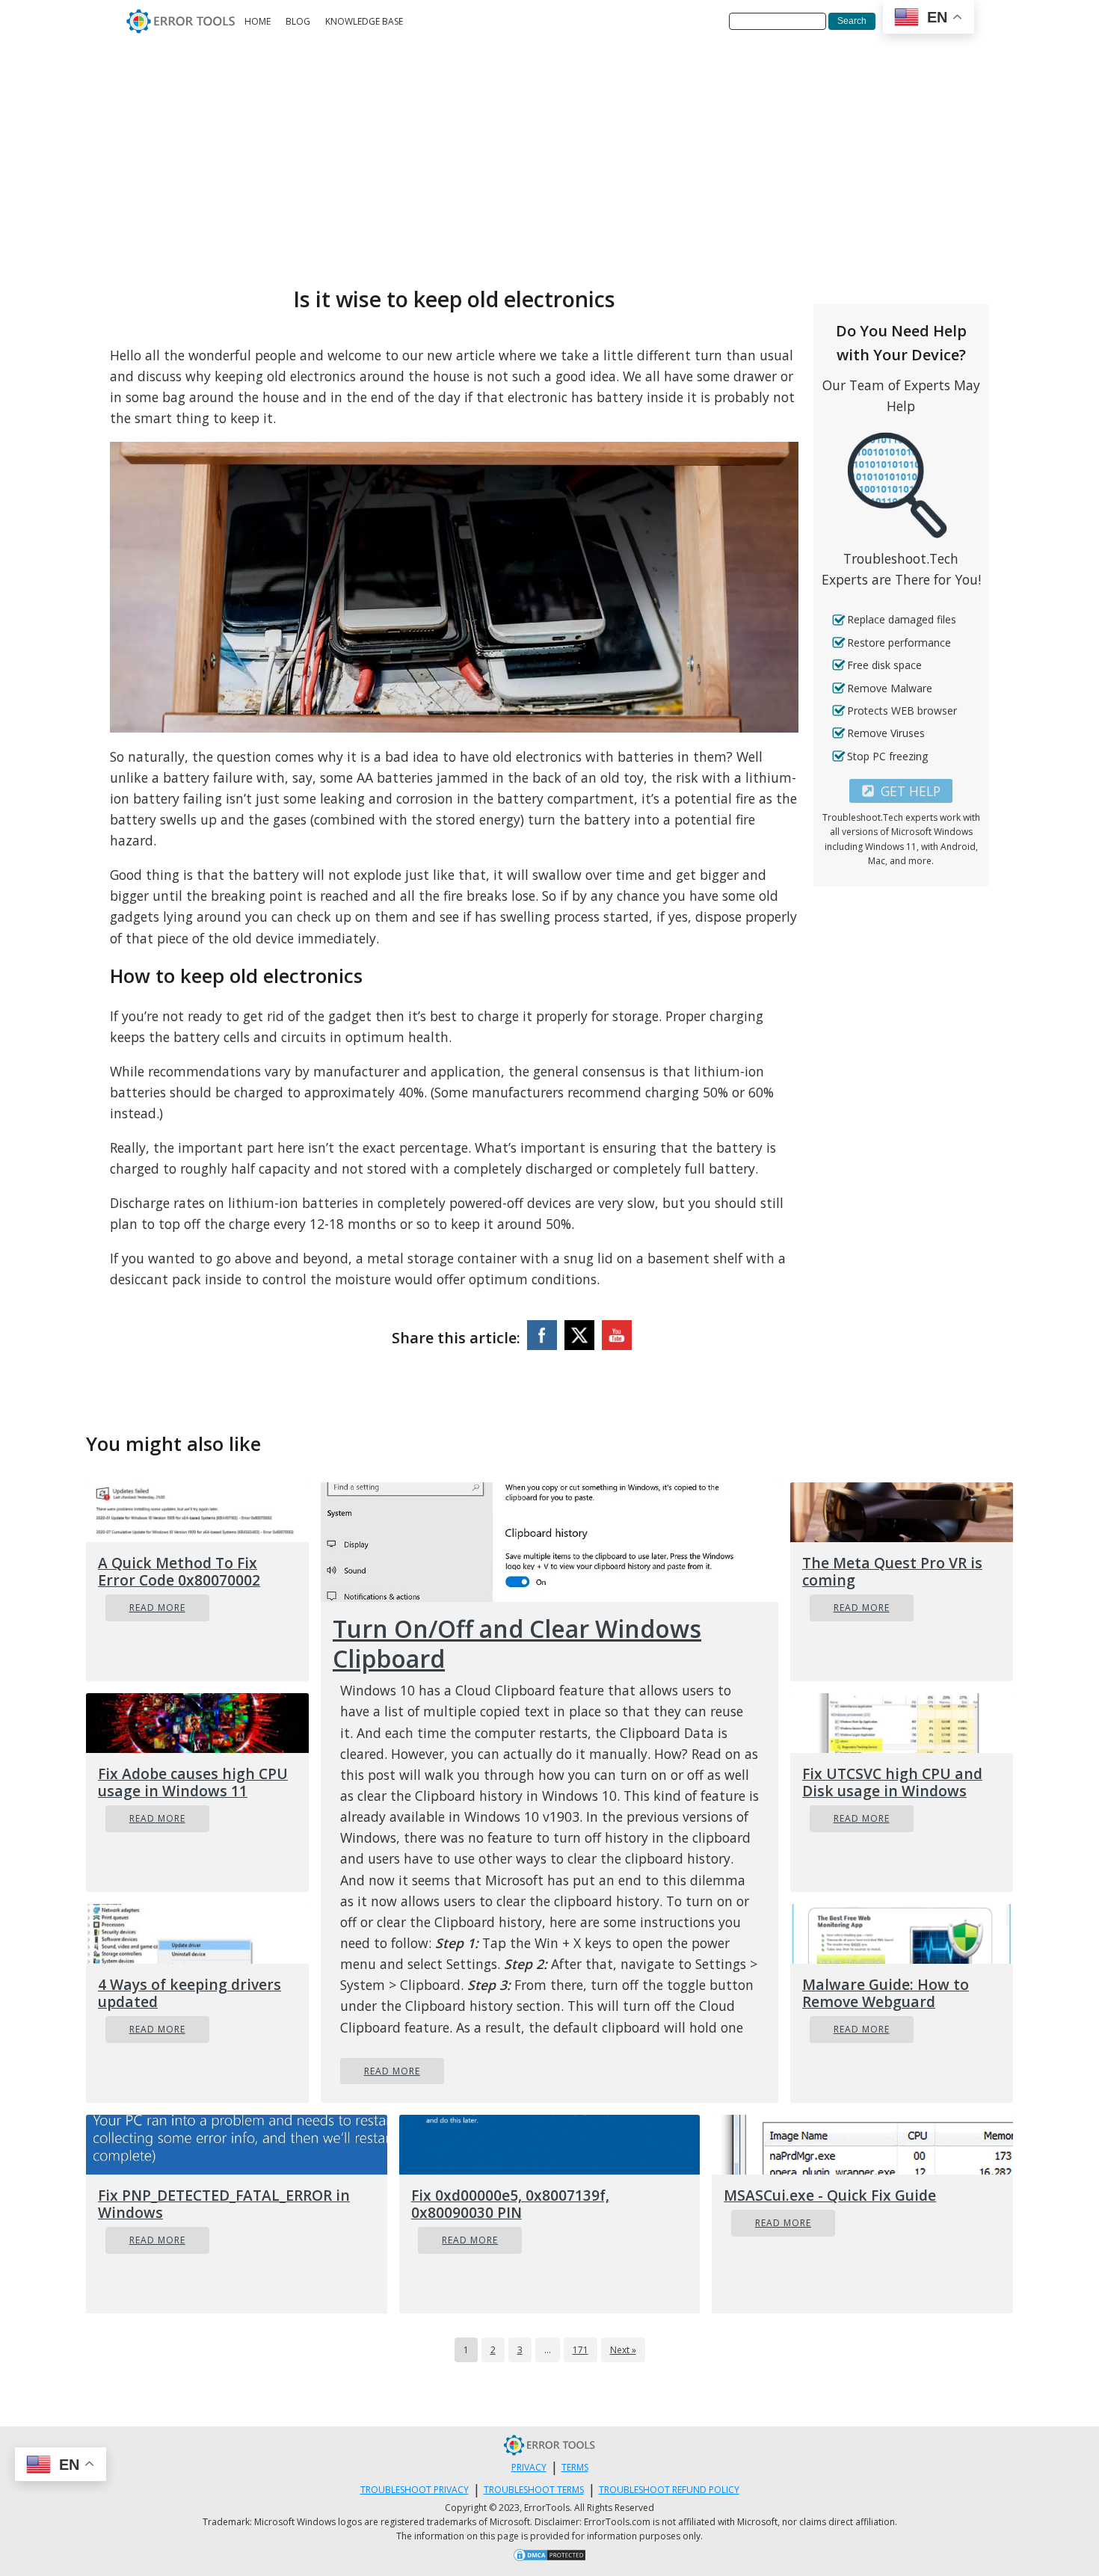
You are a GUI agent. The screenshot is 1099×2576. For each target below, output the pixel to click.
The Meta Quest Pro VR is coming (892, 1571)
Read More (157, 1608)
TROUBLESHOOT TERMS (534, 2490)
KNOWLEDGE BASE (364, 21)
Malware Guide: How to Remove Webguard (886, 1993)
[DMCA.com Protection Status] (549, 2557)
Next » (623, 2350)
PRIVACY (529, 2467)
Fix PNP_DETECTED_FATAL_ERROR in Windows (224, 2204)
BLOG (298, 21)
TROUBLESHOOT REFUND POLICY (669, 2490)
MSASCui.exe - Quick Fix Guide (830, 2195)
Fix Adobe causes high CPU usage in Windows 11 (193, 1782)
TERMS (575, 2467)
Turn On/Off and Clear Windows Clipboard (517, 1644)
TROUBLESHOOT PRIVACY (415, 2490)
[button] (901, 791)
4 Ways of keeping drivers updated (190, 1993)
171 (581, 2350)
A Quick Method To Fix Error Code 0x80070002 (179, 1571)
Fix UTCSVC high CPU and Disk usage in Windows (892, 1782)
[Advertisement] (549, 155)
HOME (258, 21)
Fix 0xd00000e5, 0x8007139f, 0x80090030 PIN (510, 2204)
